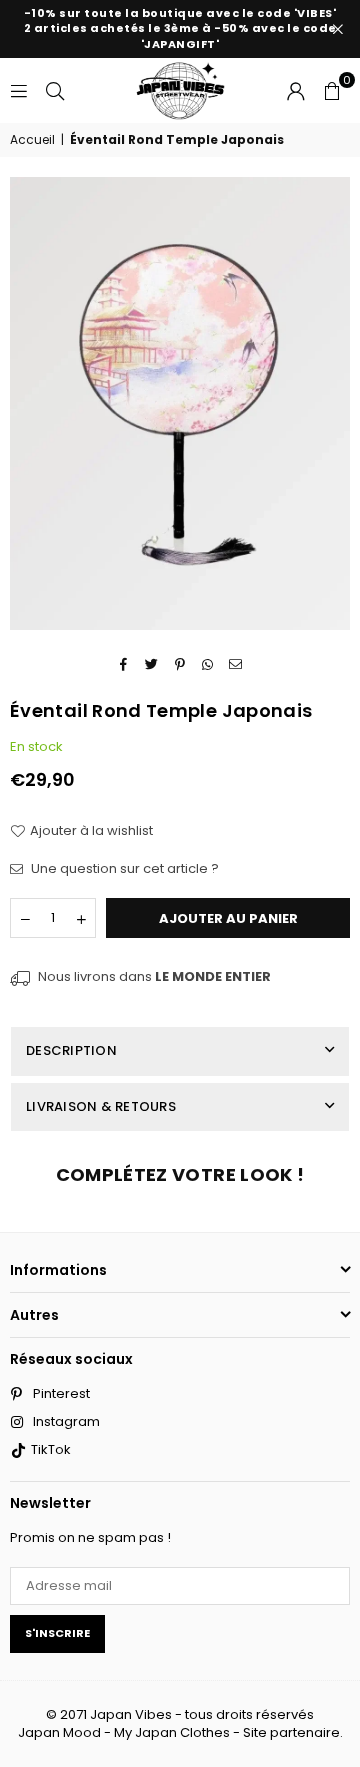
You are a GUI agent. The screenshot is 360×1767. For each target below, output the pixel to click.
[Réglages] (296, 90)
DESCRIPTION (71, 1050)
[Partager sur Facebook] (124, 664)
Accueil (32, 140)
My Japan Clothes (172, 1732)
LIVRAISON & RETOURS (101, 1106)
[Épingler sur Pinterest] (180, 664)
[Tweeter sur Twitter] (152, 664)
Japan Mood (59, 1732)
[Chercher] (55, 89)
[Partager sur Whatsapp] (208, 664)
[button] (332, 90)
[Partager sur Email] (236, 664)
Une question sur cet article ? (123, 869)
